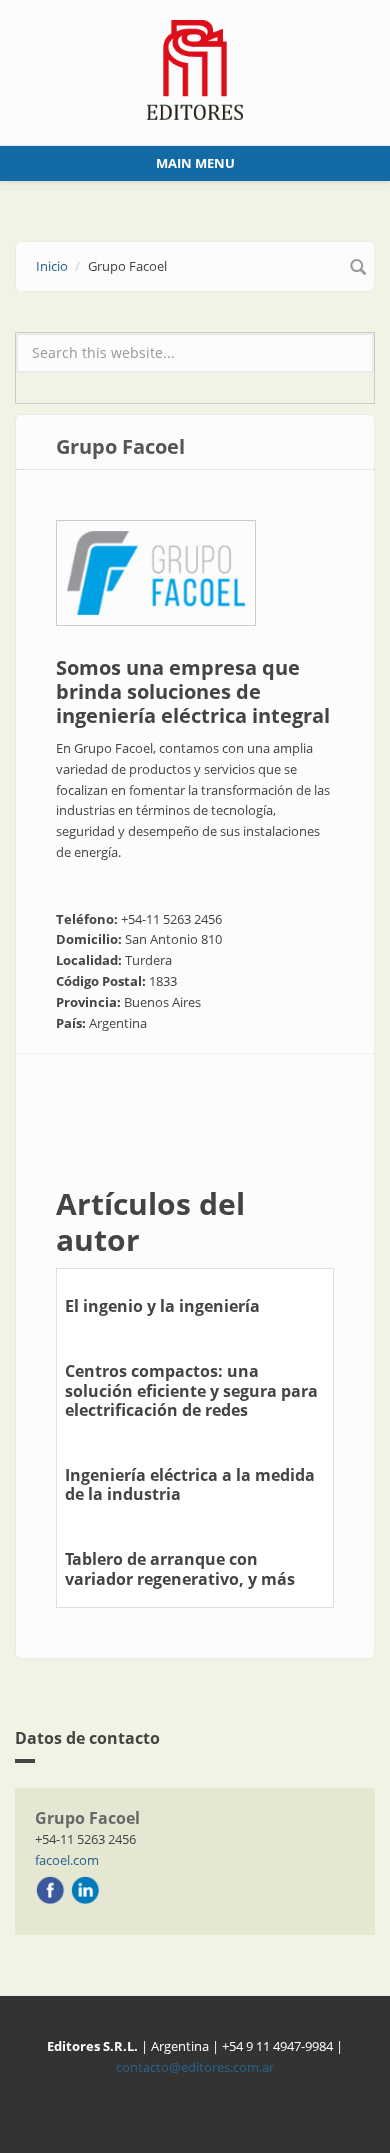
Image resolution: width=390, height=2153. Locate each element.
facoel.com (67, 1860)
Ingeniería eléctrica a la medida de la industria (190, 1484)
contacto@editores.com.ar (195, 2067)
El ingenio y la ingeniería (162, 1306)
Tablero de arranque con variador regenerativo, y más (180, 1568)
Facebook (50, 1890)
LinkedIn (85, 1890)
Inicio (52, 266)
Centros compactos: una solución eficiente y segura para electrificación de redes (191, 1390)
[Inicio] (195, 68)
